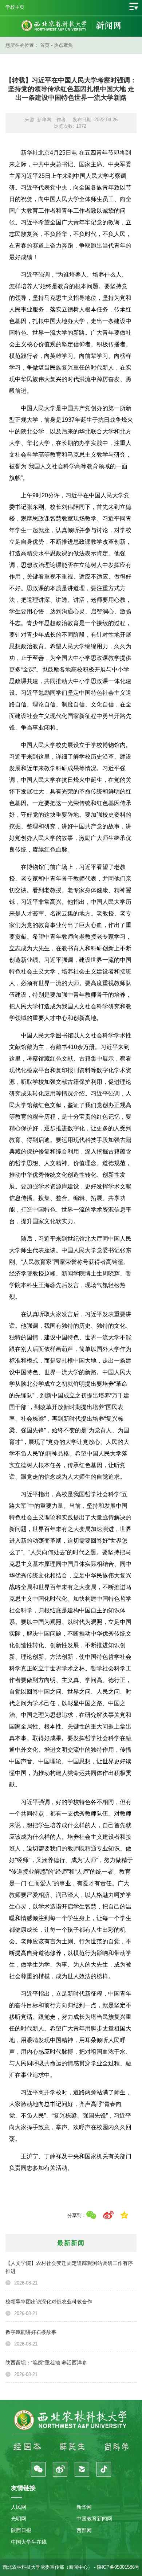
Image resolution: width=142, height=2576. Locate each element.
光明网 (19, 2519)
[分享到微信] (91, 2215)
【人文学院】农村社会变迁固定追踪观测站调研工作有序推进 (69, 2267)
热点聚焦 (63, 45)
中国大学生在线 (29, 2542)
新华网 (84, 2507)
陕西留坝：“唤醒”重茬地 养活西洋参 (46, 2363)
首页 (45, 45)
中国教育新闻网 (94, 2519)
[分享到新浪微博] (108, 2215)
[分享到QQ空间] (124, 2215)
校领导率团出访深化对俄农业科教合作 (49, 2302)
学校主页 (15, 7)
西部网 (84, 2530)
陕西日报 (21, 2530)
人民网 (19, 2507)
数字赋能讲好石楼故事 (31, 2332)
